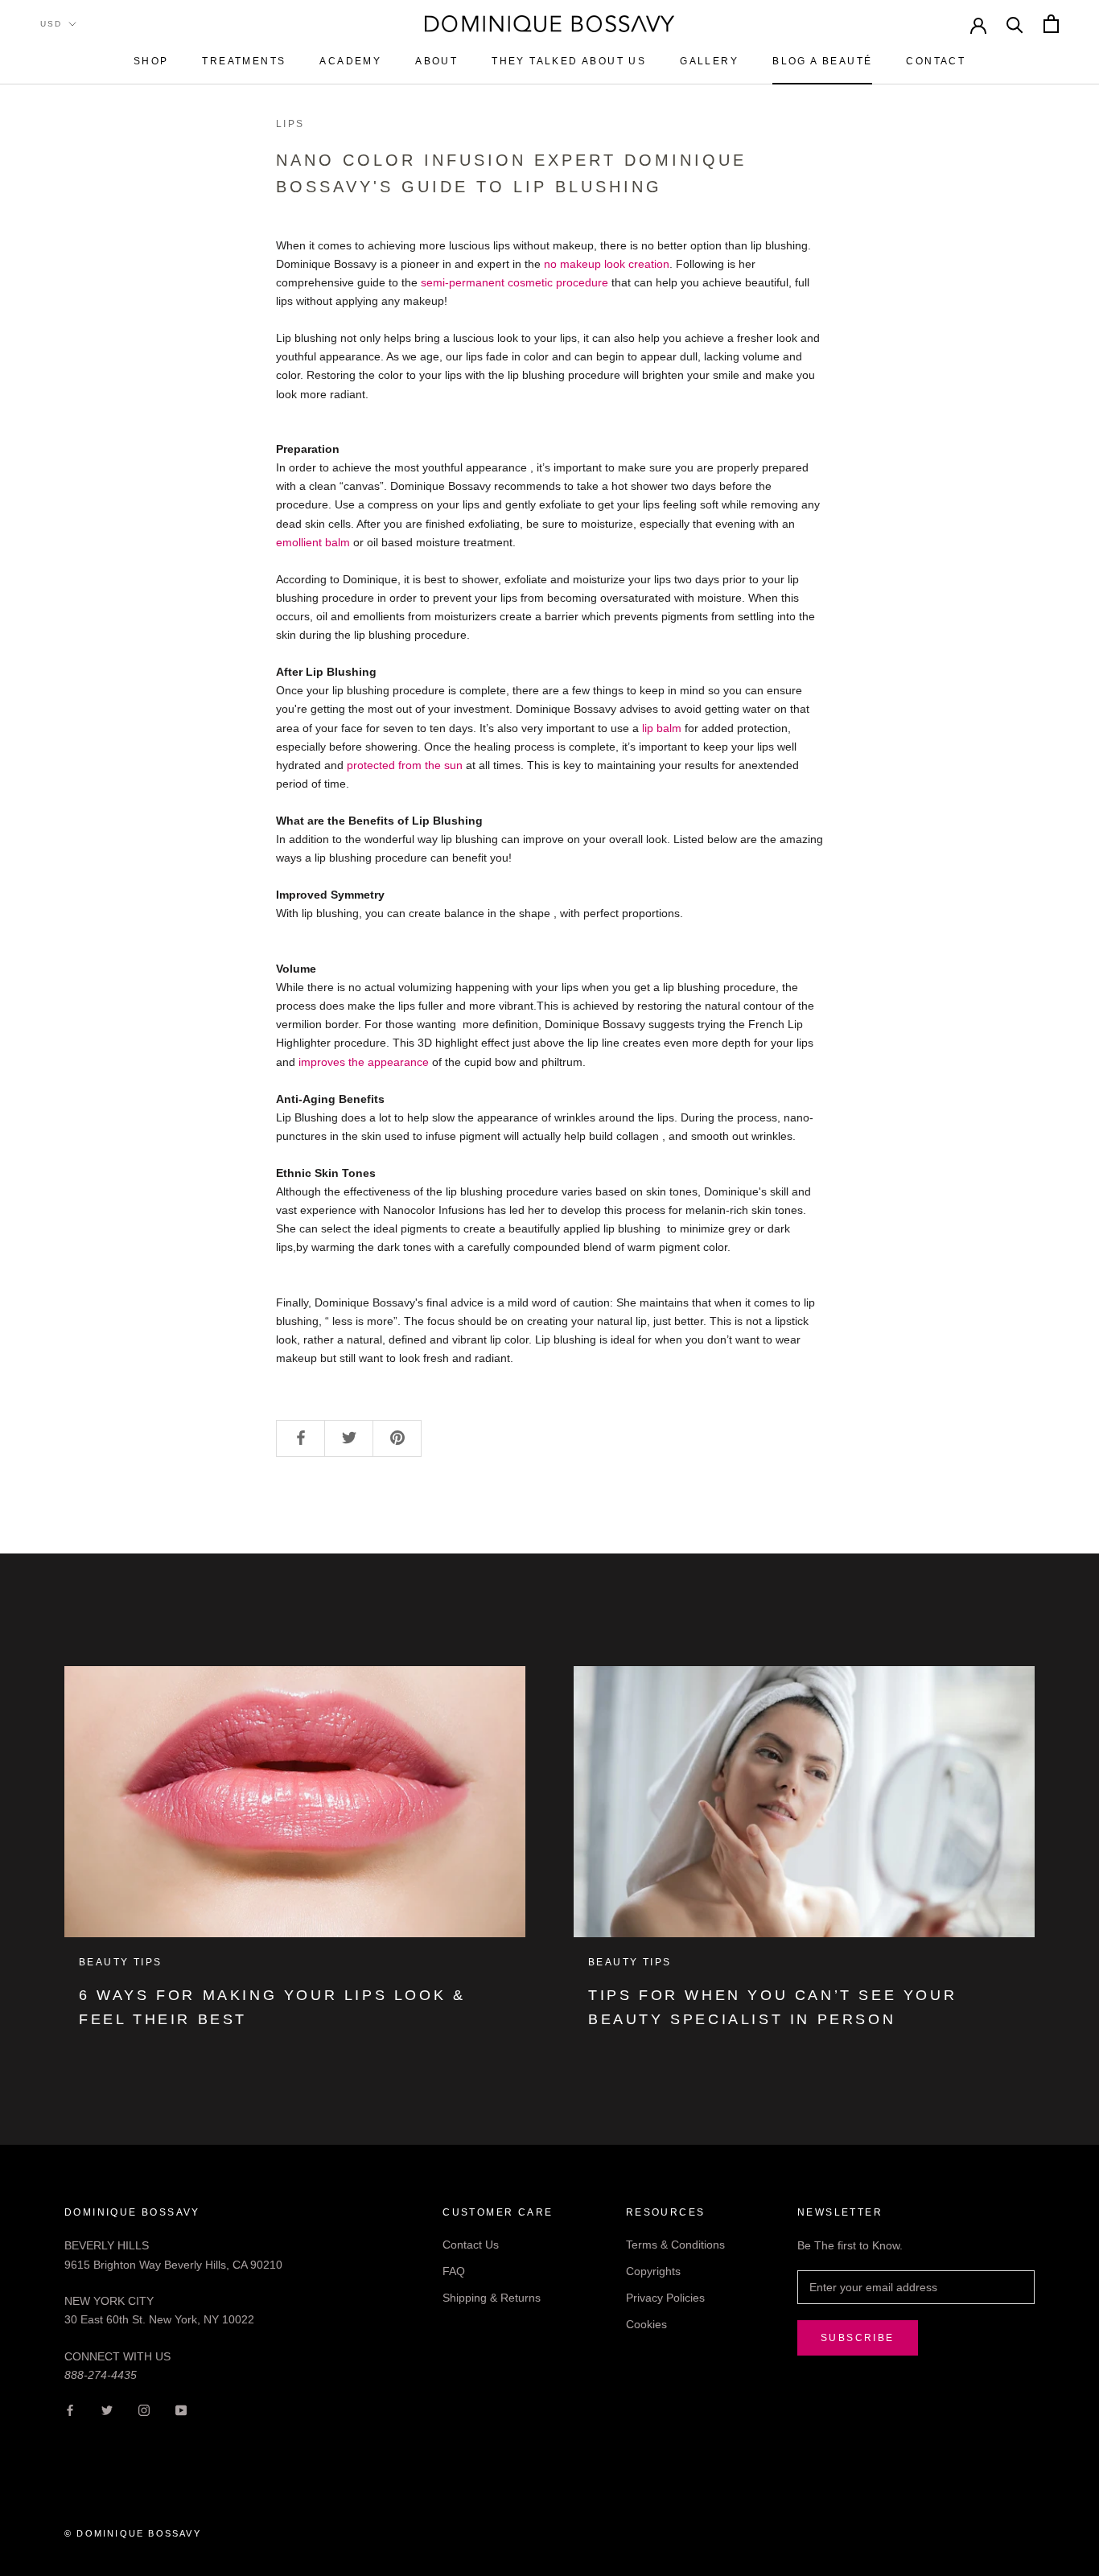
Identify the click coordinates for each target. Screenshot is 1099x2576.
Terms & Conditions (675, 2245)
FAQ (454, 2271)
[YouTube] (181, 2410)
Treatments (244, 61)
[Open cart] (1051, 24)
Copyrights (653, 2271)
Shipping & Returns (492, 2298)
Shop (151, 61)
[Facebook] (70, 2410)
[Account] (978, 24)
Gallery (709, 61)
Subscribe (858, 2338)
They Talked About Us (569, 61)
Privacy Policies (665, 2298)
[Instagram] (144, 2410)
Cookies (646, 2324)
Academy (350, 61)
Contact (936, 61)
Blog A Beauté (822, 61)
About (436, 61)
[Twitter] (107, 2410)
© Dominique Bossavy (133, 2533)
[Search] (1015, 24)
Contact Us (471, 2245)
